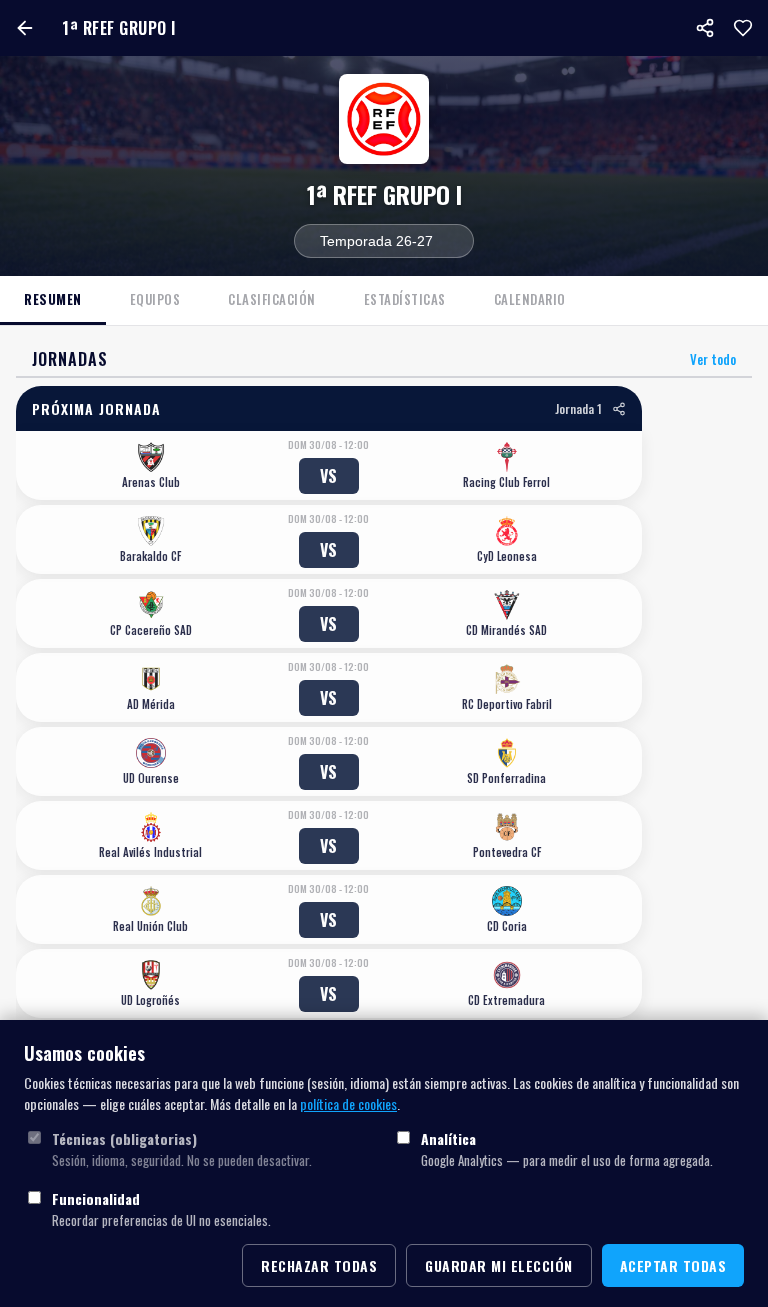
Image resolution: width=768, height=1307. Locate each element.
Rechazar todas (319, 1265)
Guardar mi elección (499, 1265)
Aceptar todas (673, 1265)
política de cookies (348, 1103)
